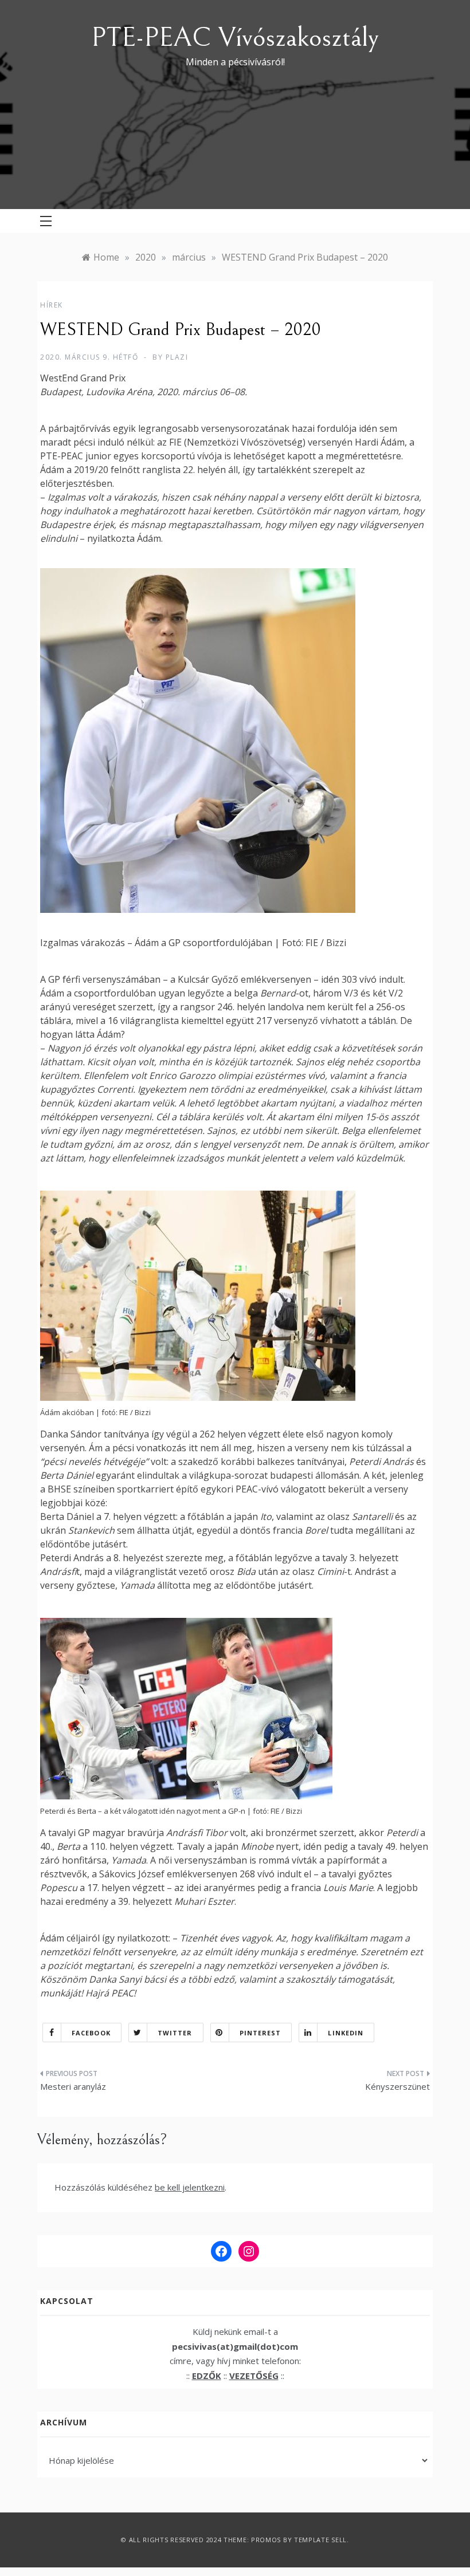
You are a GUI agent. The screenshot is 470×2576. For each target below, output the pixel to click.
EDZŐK (207, 2376)
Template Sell (320, 2540)
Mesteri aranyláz (73, 2086)
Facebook (91, 2033)
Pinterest (261, 2033)
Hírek (52, 305)
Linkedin (346, 2033)
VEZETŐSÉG (254, 2376)
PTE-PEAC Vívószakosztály (235, 38)
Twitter (175, 2033)
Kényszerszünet (397, 2086)
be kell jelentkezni (190, 2187)
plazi (177, 357)
